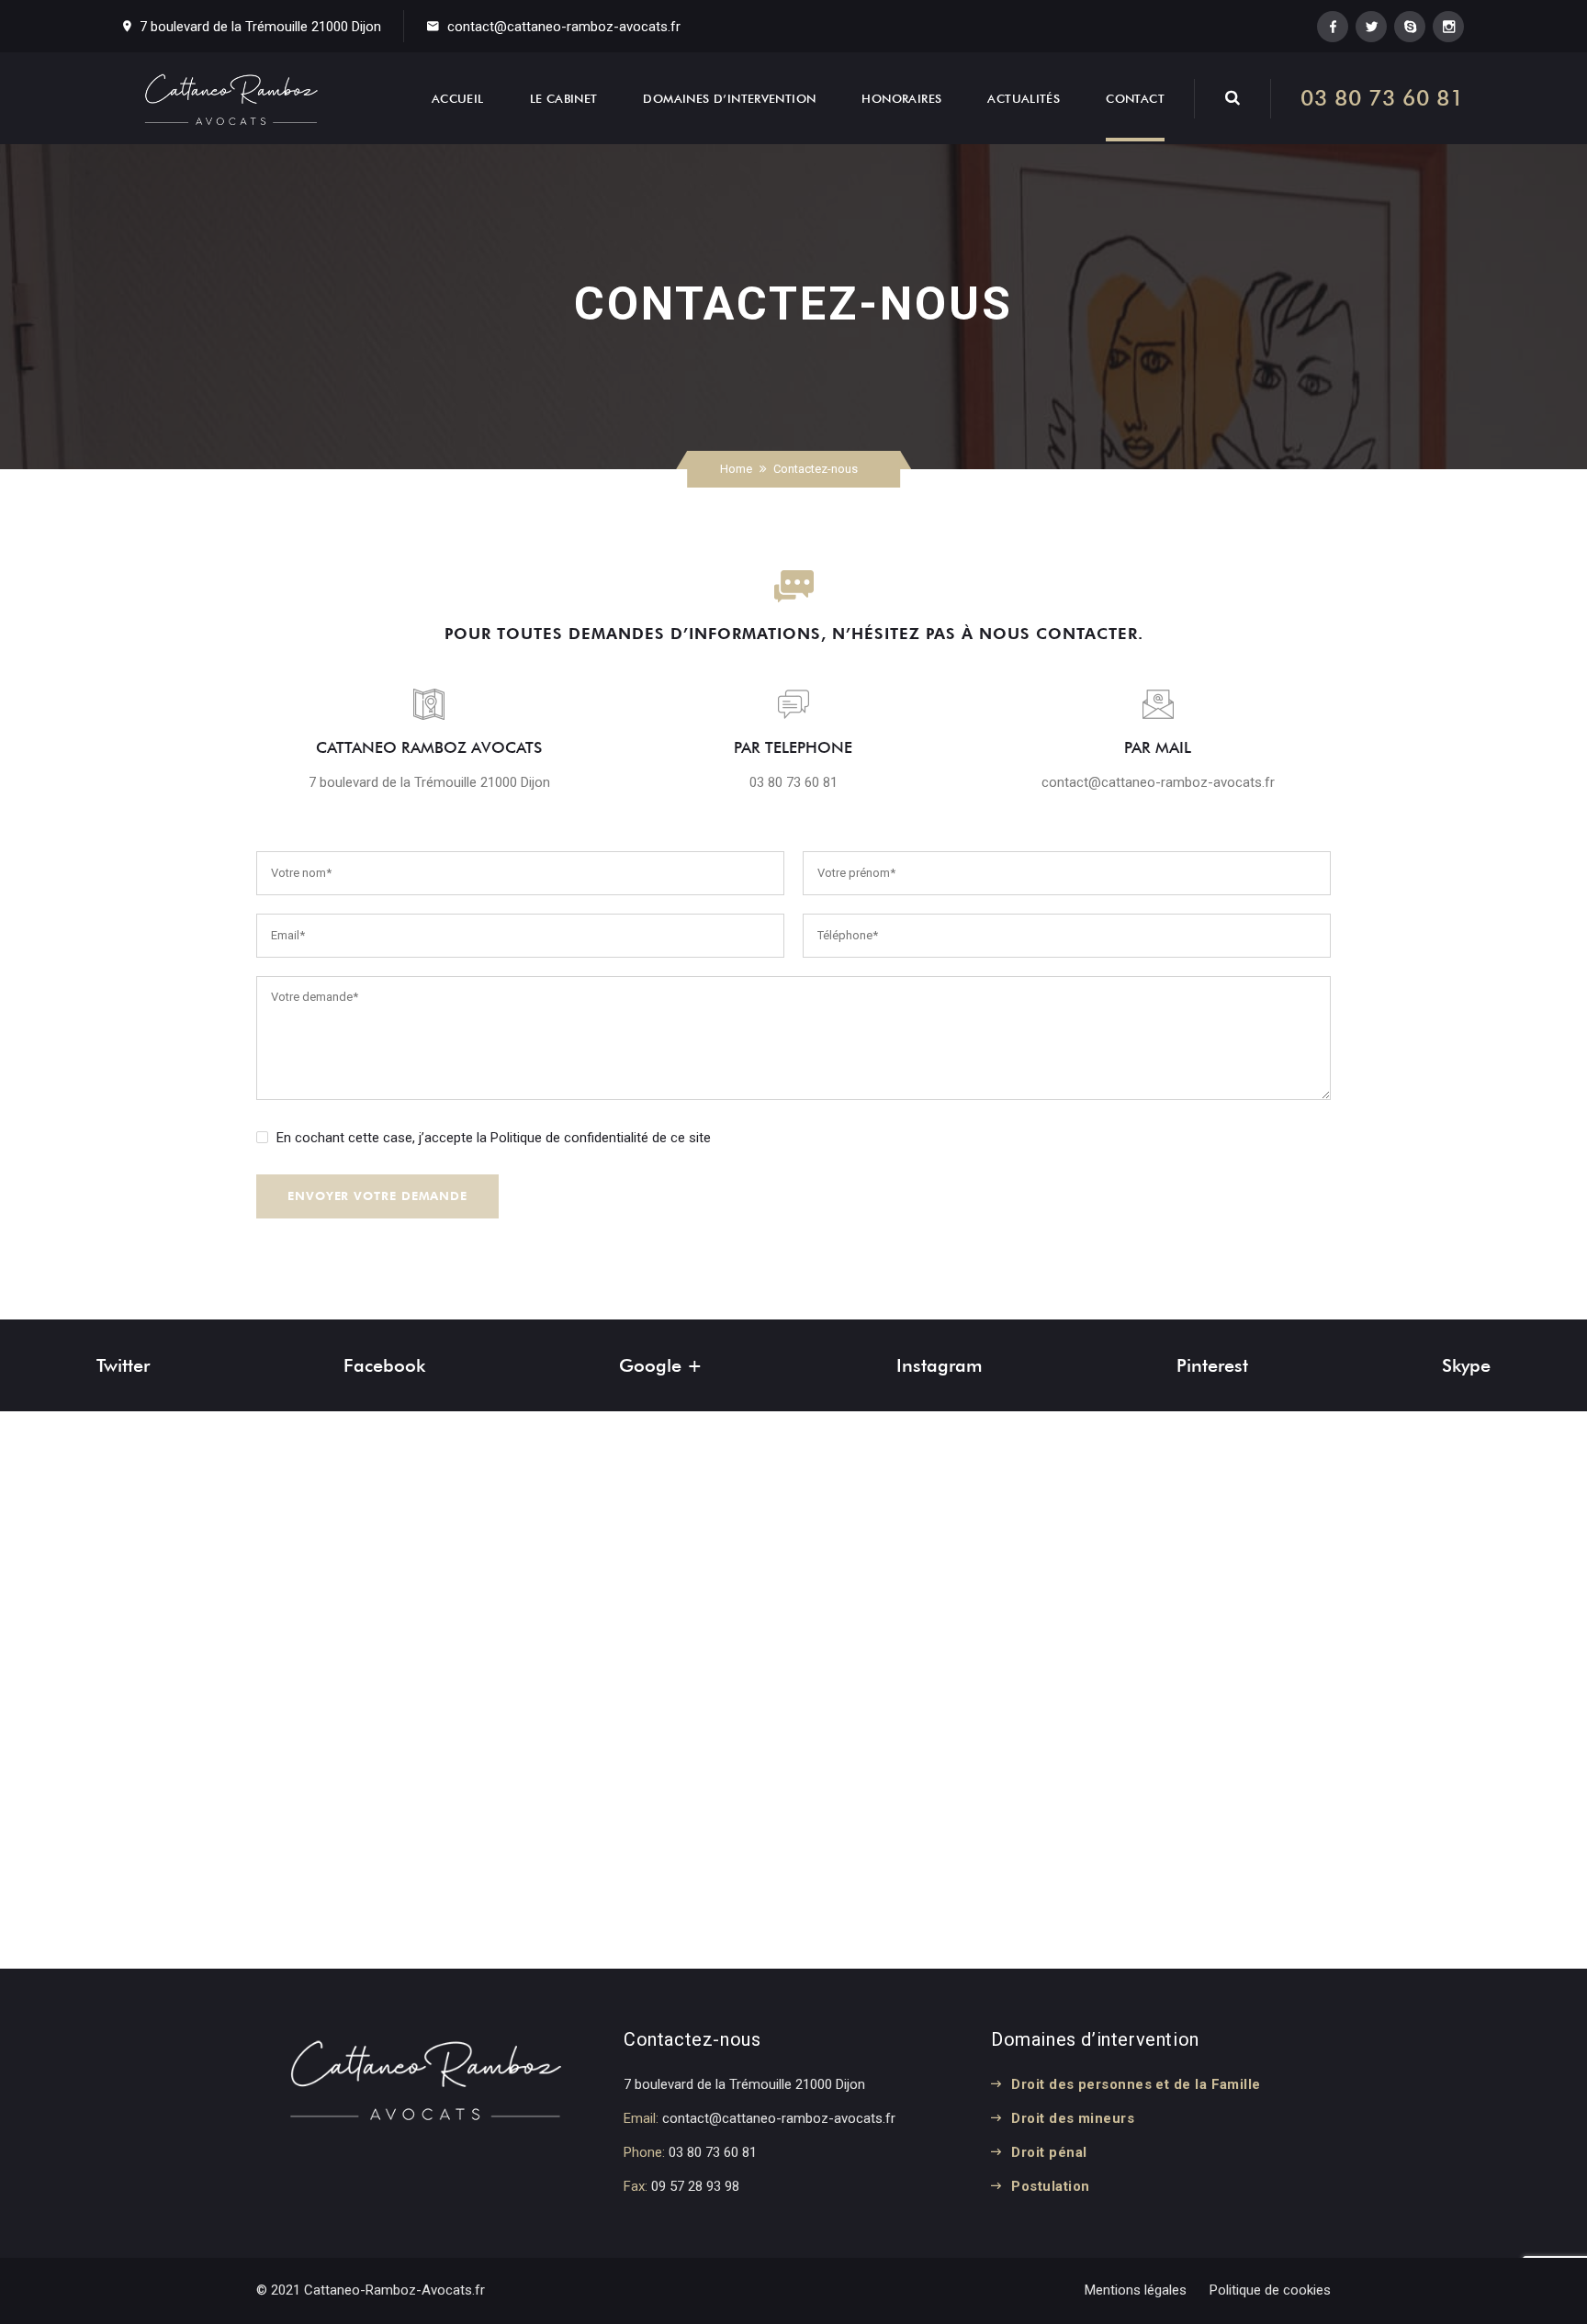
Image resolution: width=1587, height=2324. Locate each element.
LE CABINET (564, 98)
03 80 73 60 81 (1382, 98)
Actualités (1024, 98)
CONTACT (1135, 98)
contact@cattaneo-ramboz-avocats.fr (564, 27)
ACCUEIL (458, 98)
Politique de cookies (1270, 2290)
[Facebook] (1333, 27)
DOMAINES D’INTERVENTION (729, 98)
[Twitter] (1371, 27)
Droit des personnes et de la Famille (1136, 2084)
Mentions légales (1136, 2290)
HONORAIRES (901, 98)
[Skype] (1410, 27)
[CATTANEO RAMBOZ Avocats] (231, 98)
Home (736, 469)
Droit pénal (1049, 2152)
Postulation (1050, 2186)
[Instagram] (1448, 27)
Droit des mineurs (1073, 2118)
